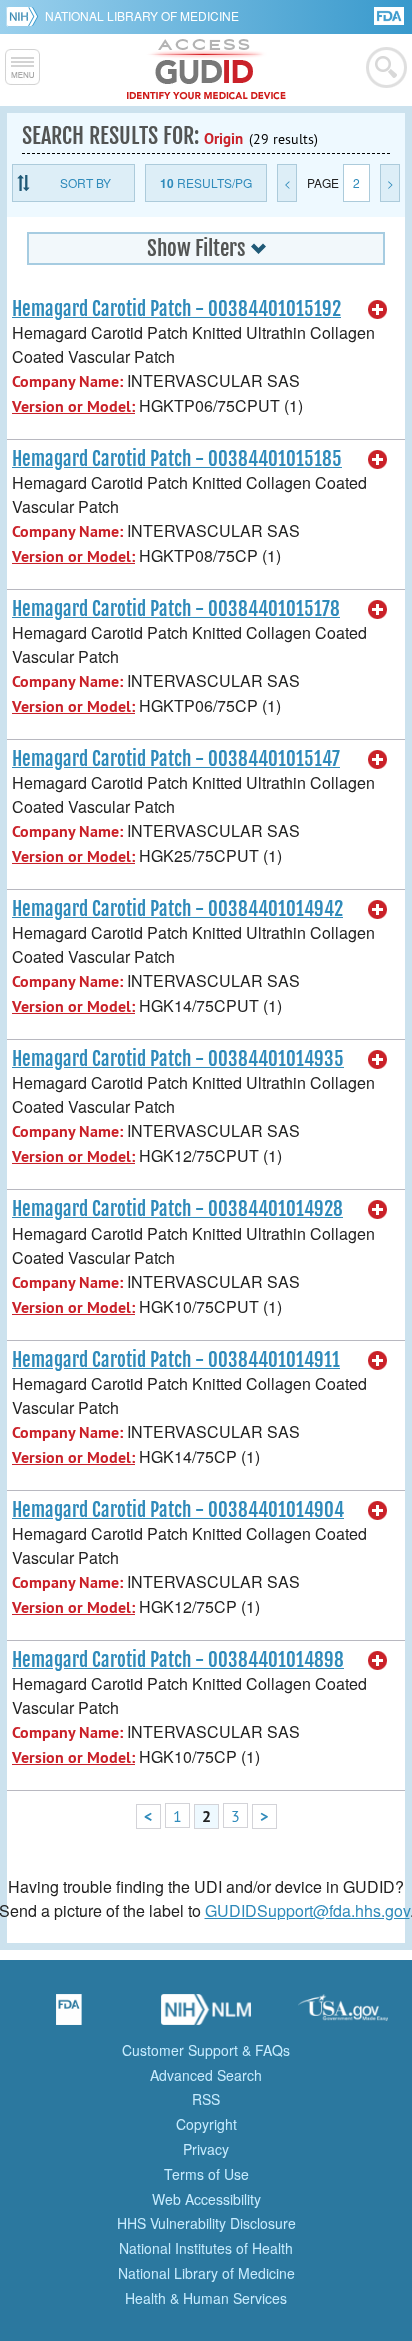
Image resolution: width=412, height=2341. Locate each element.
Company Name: (67, 381)
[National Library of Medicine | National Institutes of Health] (206, 2016)
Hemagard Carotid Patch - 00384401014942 (177, 909)
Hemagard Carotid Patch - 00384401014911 (176, 1360)
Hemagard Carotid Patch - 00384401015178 (176, 609)
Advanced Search (206, 2075)
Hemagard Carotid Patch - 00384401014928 (177, 1209)
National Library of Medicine (142, 15)
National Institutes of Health (206, 2248)
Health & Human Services (206, 2298)
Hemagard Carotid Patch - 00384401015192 (176, 309)
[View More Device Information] (378, 310)
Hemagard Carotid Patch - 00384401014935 (178, 1059)
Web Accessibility (206, 2199)
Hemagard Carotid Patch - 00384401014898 (178, 1660)
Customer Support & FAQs (206, 2050)
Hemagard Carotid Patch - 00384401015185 (177, 459)
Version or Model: (73, 406)
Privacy (206, 2149)
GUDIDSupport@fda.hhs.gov (307, 1910)
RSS (206, 2099)
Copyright (206, 2124)
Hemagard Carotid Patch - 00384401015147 (176, 759)
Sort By (85, 182)
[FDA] (390, 14)
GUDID (206, 70)
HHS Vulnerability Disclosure (206, 2223)
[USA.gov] (343, 2016)
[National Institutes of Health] (25, 16)
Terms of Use (206, 2174)
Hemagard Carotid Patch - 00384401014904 (178, 1510)
